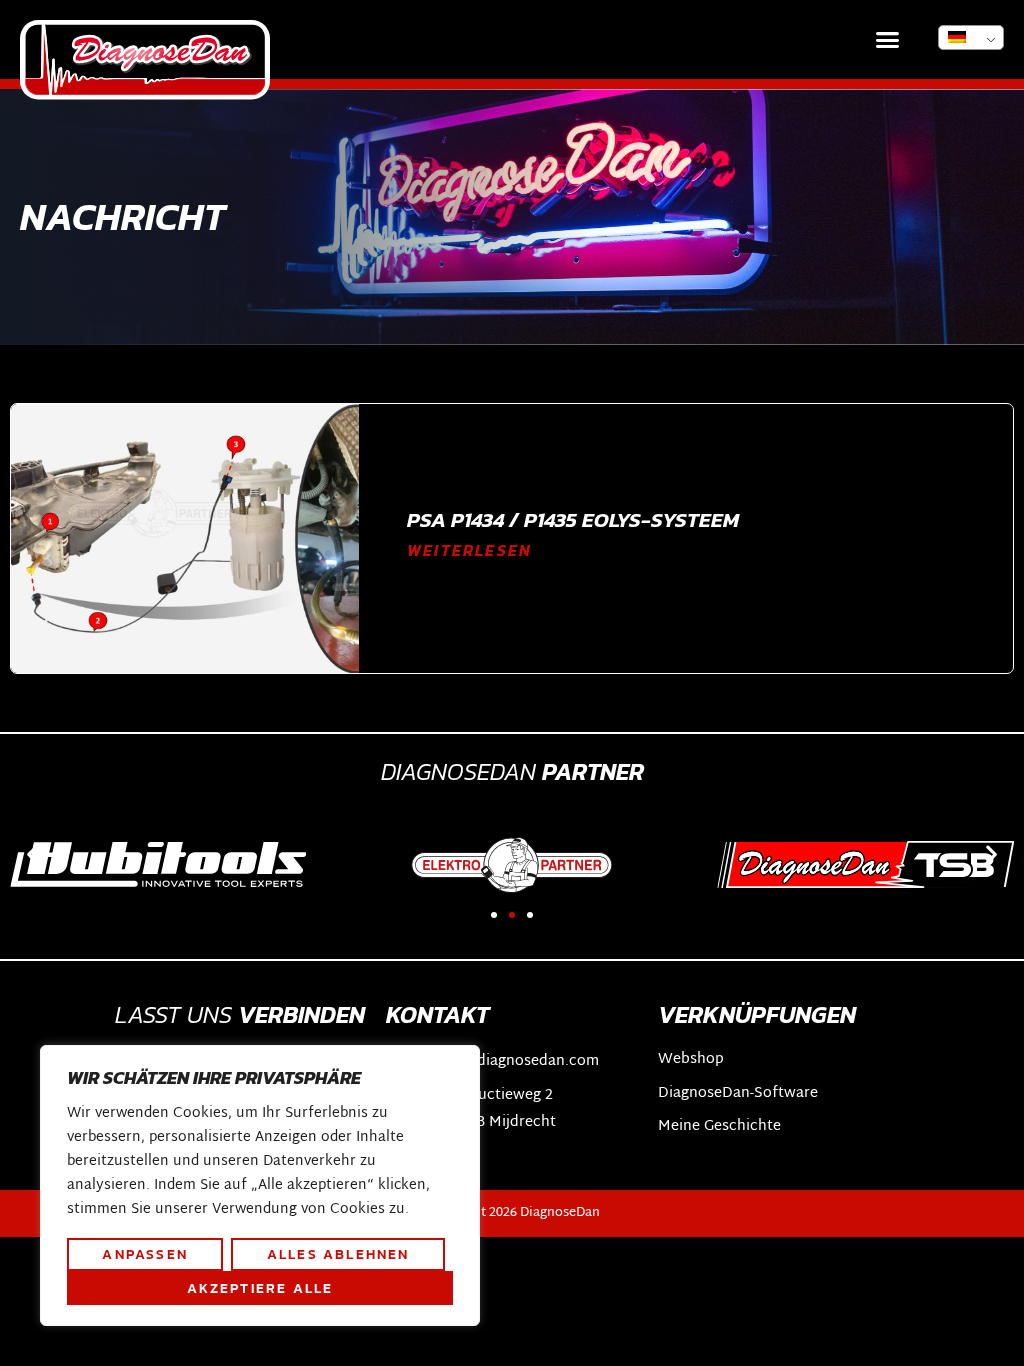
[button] (888, 40)
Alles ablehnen (338, 1254)
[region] (260, 1186)
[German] (971, 37)
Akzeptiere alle (260, 1288)
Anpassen (145, 1254)
